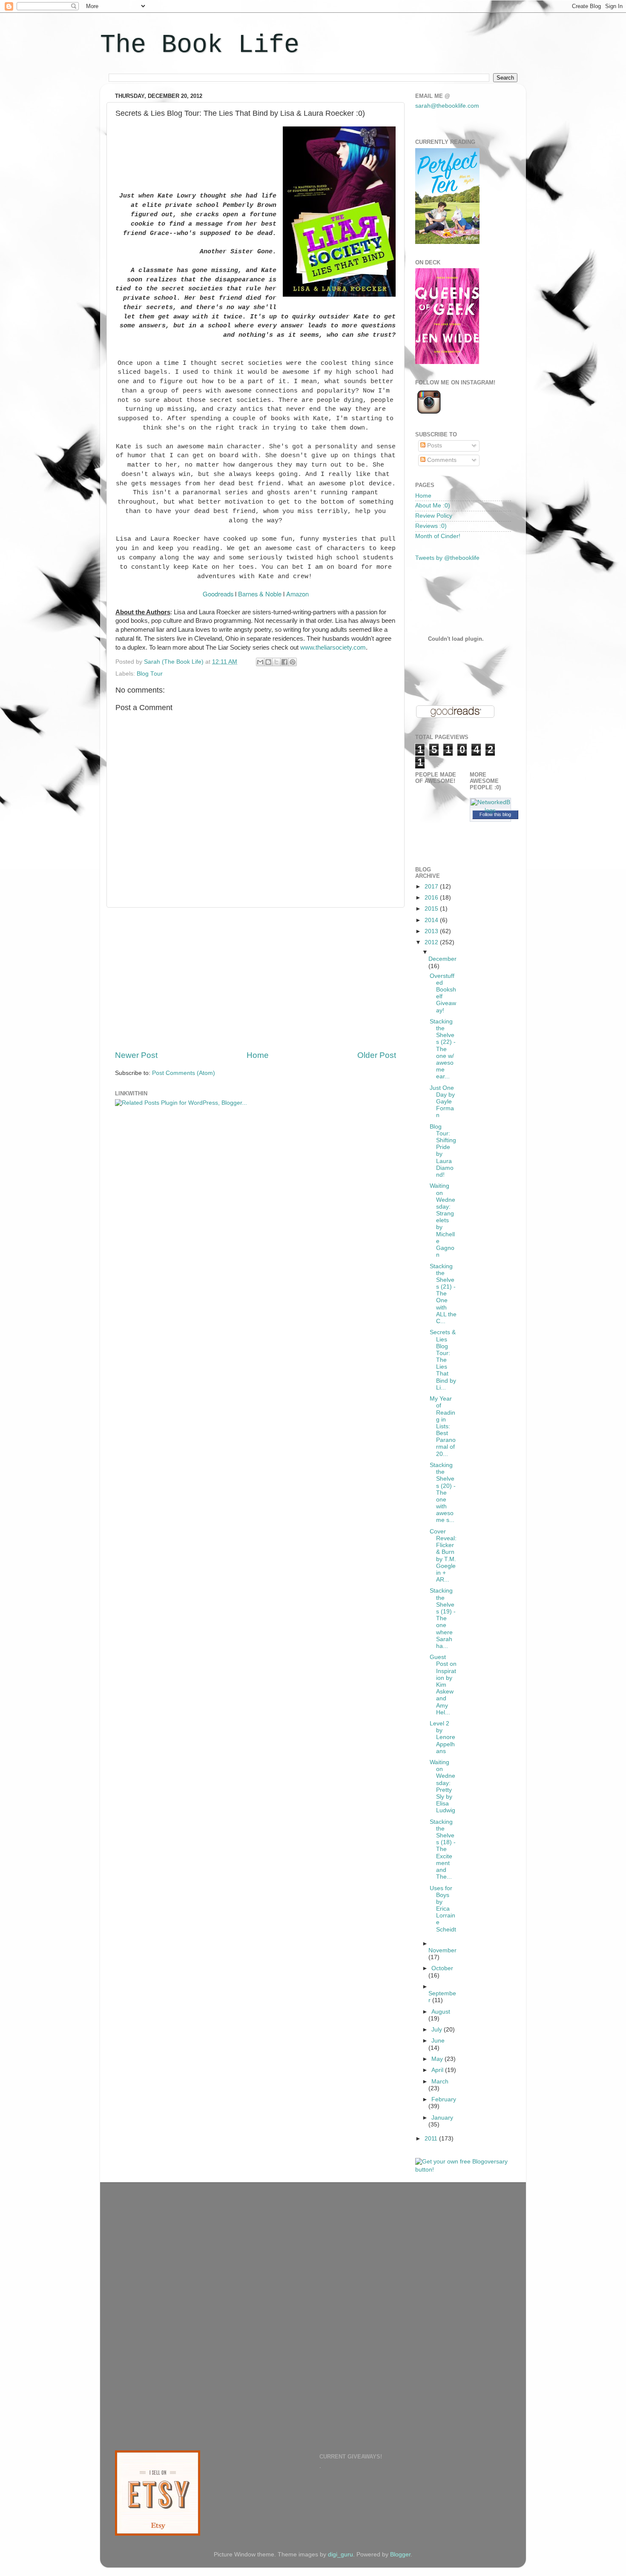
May (438, 2059)
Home (258, 1055)
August (441, 2012)
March (440, 2082)
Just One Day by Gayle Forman (442, 1102)
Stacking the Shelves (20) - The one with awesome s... (443, 1493)
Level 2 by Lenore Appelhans (442, 1737)
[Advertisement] (256, 979)
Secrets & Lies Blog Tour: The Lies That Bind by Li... (443, 1360)
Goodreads (218, 594)
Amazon (297, 594)
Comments (441, 460)
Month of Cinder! (438, 536)
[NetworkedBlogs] (491, 810)
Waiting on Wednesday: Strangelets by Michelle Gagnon (442, 1220)
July (438, 2030)
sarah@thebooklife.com (447, 106)
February (444, 2099)
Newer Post (136, 1055)
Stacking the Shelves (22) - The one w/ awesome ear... (443, 1049)
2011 (432, 2139)
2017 (432, 887)
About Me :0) (433, 506)
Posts (434, 446)
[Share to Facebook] (284, 662)
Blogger (400, 2555)
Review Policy (434, 516)
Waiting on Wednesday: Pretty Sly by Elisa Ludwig (442, 1786)
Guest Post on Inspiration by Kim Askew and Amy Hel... (443, 1685)
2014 (432, 920)
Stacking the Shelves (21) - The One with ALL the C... (443, 1294)
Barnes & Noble (260, 594)
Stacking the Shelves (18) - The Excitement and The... (443, 1850)
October (442, 1968)
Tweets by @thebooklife (447, 558)
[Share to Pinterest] (293, 662)
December (442, 959)
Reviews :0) (431, 526)
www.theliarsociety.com (333, 648)
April (438, 2070)
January (442, 2118)
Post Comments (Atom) (184, 1073)
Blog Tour (150, 674)
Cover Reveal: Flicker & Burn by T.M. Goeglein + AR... (443, 1556)
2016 (432, 898)
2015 (432, 909)
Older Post (377, 1055)
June (438, 2041)
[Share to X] (276, 662)
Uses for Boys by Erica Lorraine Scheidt (443, 1909)
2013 (432, 931)
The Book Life (200, 45)
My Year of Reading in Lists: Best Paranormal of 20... (443, 1426)
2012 (432, 942)
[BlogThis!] (268, 662)
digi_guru (340, 2555)
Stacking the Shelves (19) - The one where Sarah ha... (443, 1618)
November (442, 1950)
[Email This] (260, 662)
